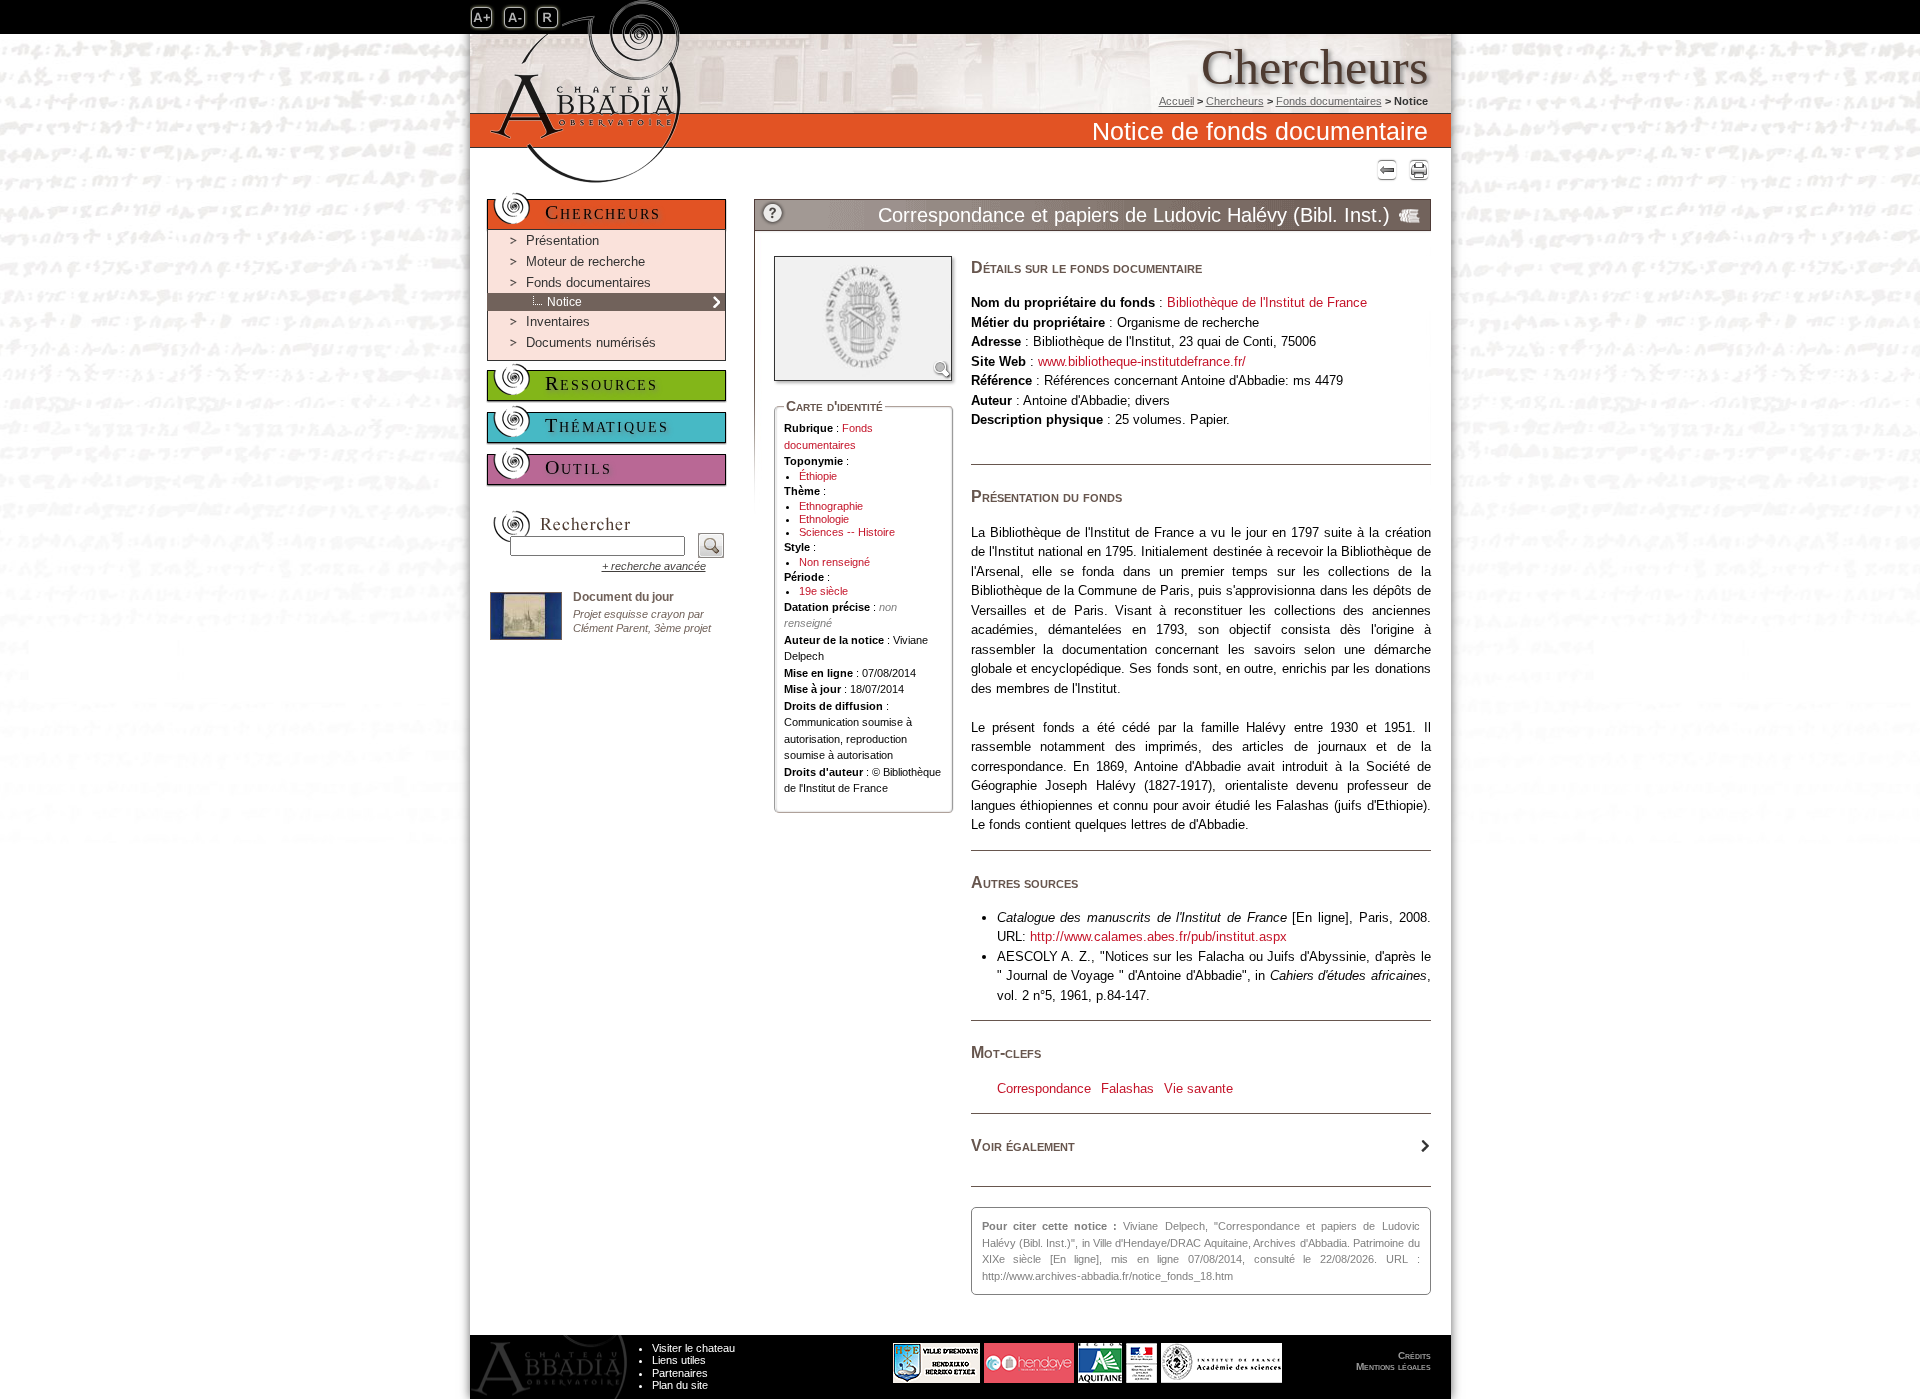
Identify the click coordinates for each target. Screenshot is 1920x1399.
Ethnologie (824, 519)
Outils (578, 467)
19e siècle (823, 591)
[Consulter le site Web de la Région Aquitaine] (1100, 1358)
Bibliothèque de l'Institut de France (1267, 302)
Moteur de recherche (585, 261)
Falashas (1127, 1088)
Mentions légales (1393, 1366)
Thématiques (607, 425)
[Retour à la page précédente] (1384, 169)
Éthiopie (818, 476)
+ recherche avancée (654, 566)
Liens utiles (679, 1360)
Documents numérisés (591, 342)
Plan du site (680, 1385)
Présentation (562, 240)
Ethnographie (831, 506)
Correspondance (1044, 1088)
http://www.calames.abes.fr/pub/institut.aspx (1158, 936)
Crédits (1414, 1355)
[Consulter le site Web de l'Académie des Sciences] (1221, 1358)
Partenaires (680, 1373)
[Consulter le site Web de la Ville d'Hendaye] (861, 1358)
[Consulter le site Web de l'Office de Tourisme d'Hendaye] (1029, 1358)
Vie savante (1198, 1088)
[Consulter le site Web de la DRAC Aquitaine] (1141, 1358)
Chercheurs (1235, 101)
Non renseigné (834, 562)
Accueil (1176, 101)
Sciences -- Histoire (847, 532)
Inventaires (558, 321)
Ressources (601, 383)
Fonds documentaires (1329, 101)
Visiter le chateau (693, 1348)
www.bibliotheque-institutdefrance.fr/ (1142, 361)
